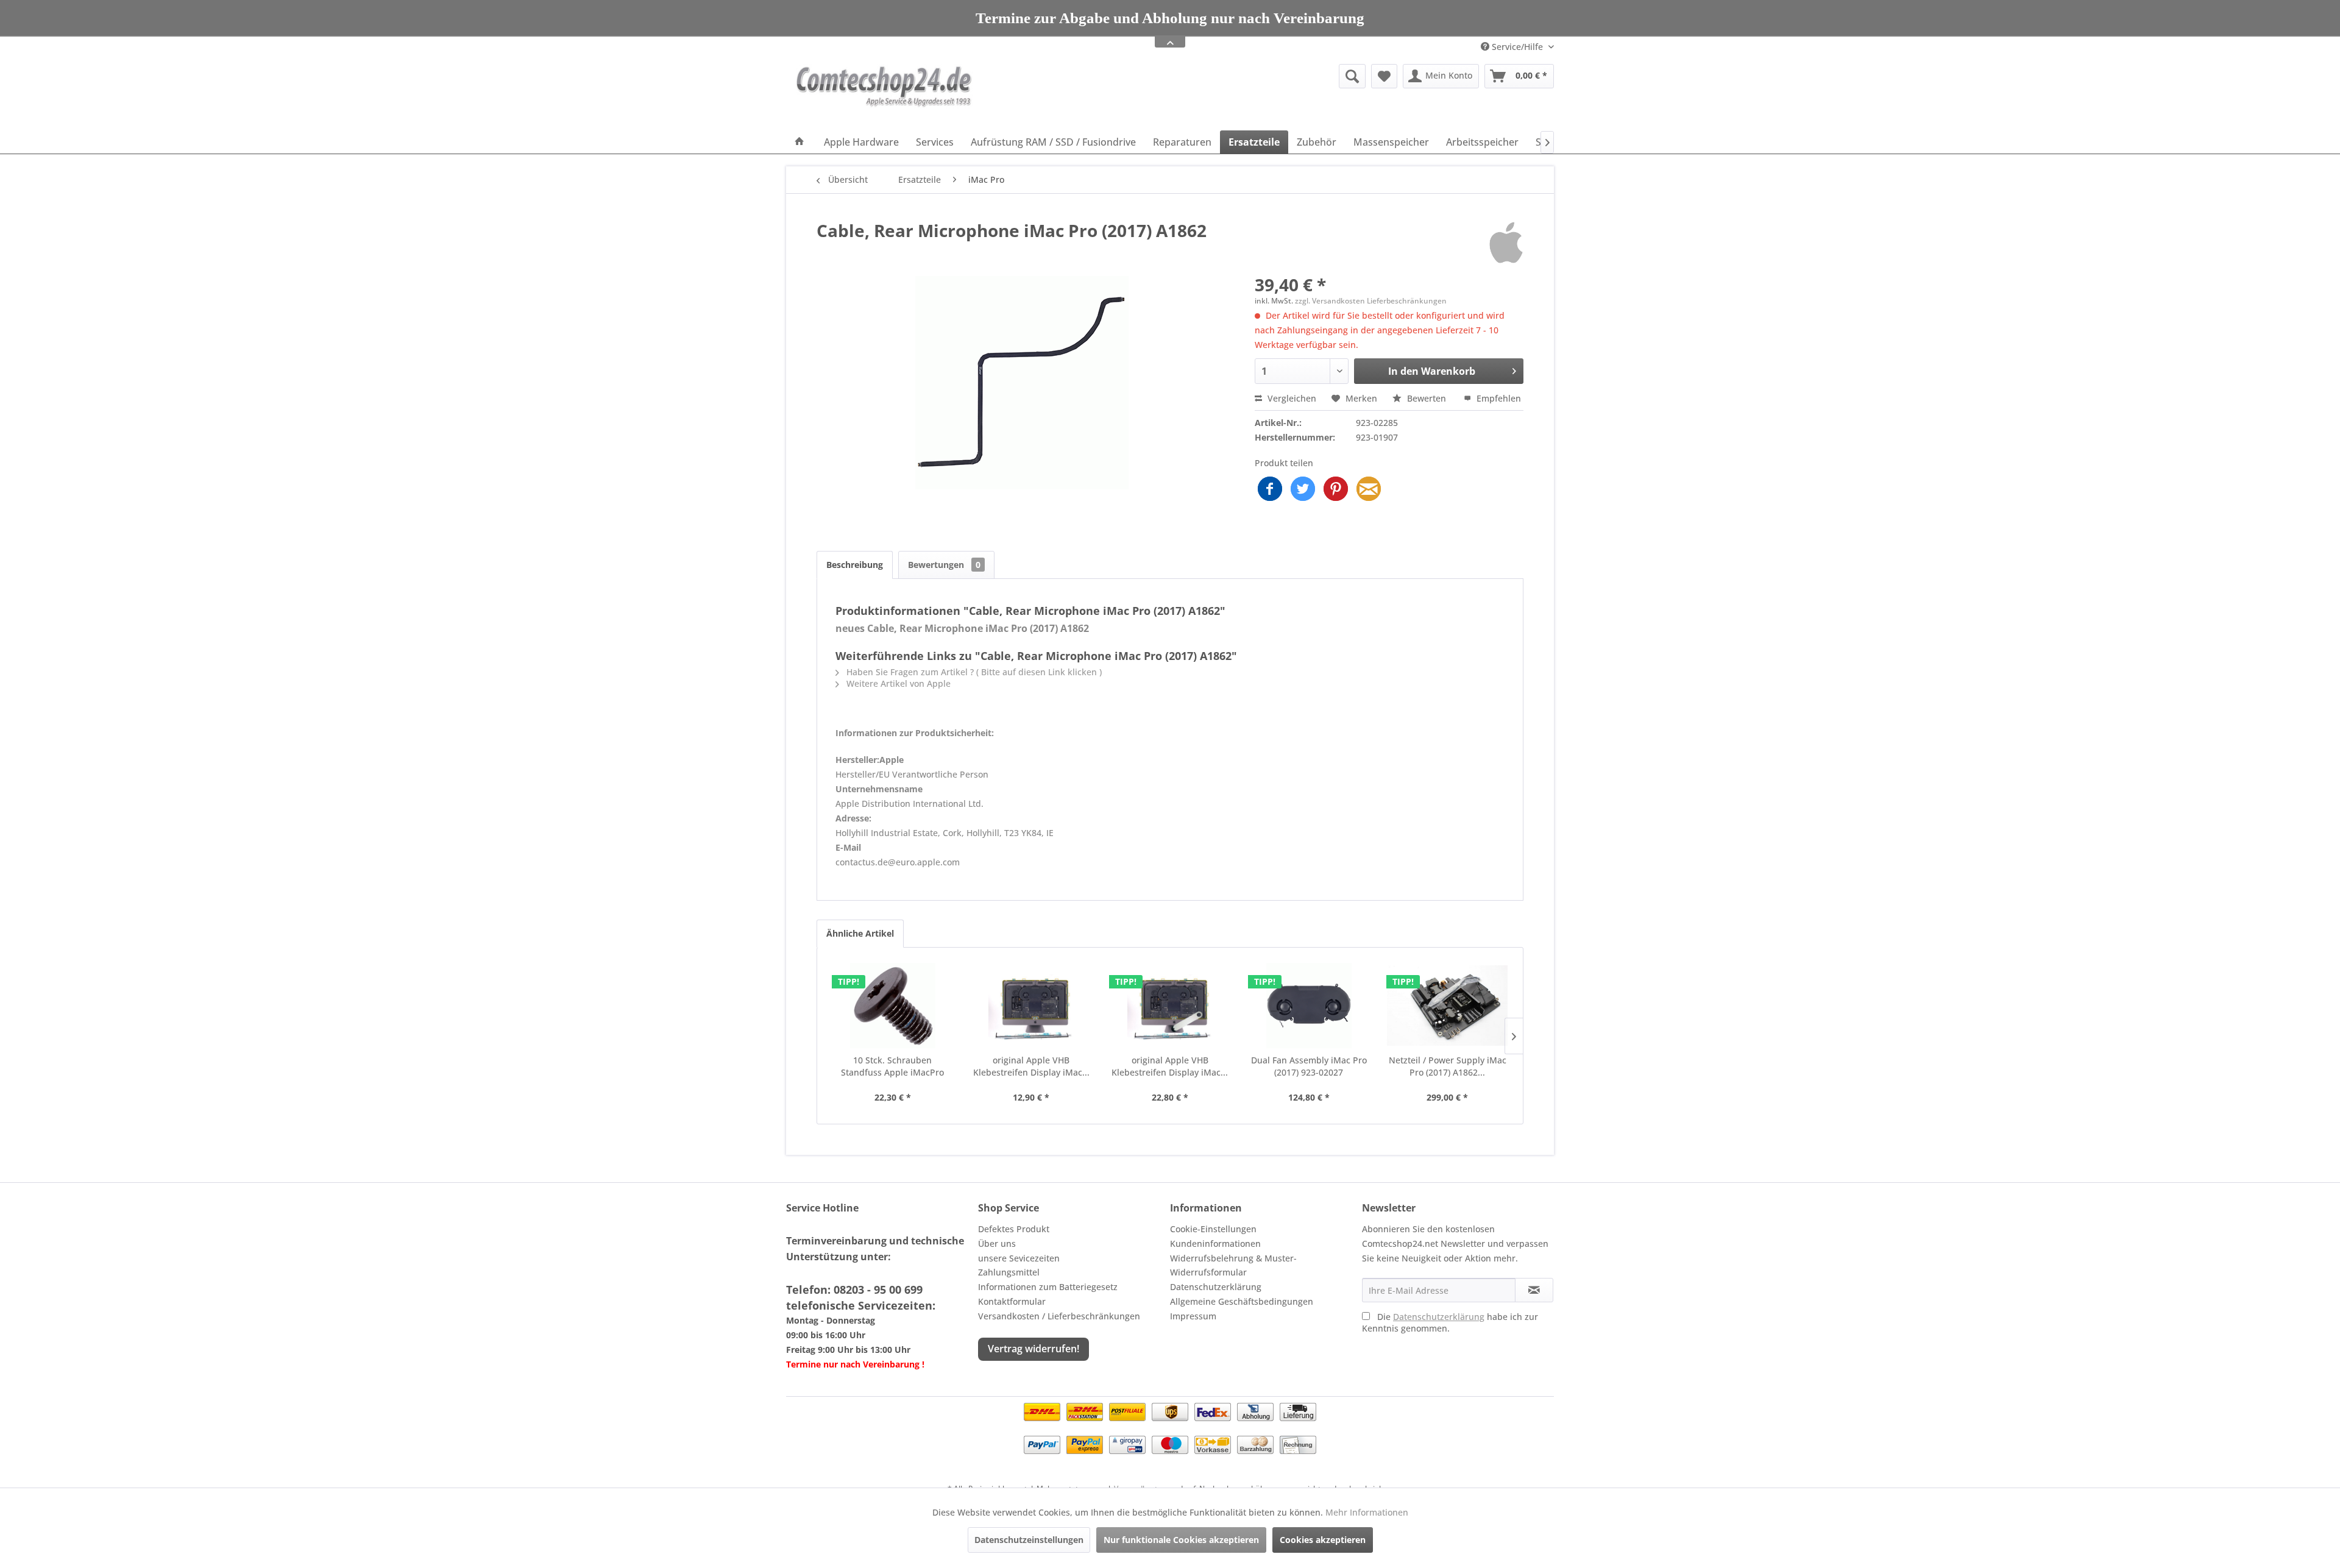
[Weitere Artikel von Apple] (1506, 243)
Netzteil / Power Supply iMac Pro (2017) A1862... (1448, 1066)
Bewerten (1427, 398)
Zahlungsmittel (1009, 1272)
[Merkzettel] (1384, 76)
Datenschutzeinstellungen (1029, 1540)
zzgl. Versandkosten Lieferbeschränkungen (1371, 301)
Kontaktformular (1012, 1301)
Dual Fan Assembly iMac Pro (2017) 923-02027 (1309, 1066)
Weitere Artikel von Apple (897, 683)
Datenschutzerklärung (1216, 1287)
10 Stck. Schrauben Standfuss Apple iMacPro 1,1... (892, 1066)
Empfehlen (1498, 398)
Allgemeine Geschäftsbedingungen (1242, 1301)
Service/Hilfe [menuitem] (1517, 47)
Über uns (997, 1243)
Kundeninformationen (1215, 1243)
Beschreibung (855, 565)
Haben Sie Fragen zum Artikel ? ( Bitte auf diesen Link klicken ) (973, 672)
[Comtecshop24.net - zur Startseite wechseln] (884, 94)
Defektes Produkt (1014, 1229)
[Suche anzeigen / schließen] (1352, 76)
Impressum (1193, 1316)
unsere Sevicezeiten (1019, 1258)
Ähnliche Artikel (860, 933)
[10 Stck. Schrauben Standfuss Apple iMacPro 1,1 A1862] (893, 1006)
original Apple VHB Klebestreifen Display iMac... (1031, 1066)
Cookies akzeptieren (1323, 1540)
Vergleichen (1291, 398)
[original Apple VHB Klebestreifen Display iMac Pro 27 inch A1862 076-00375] (1032, 1006)
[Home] (799, 142)
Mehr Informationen (1367, 1512)
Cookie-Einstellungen (1213, 1229)
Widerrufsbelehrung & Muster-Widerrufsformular (1233, 1265)
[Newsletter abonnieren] (1534, 1290)
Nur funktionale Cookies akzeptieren (1181, 1540)
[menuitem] (1258, 76)
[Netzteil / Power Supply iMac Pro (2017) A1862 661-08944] (1447, 1006)
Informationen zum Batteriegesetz (1048, 1287)
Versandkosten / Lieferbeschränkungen (1059, 1316)
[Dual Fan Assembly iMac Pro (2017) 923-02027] (1309, 1006)
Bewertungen (944, 565)
